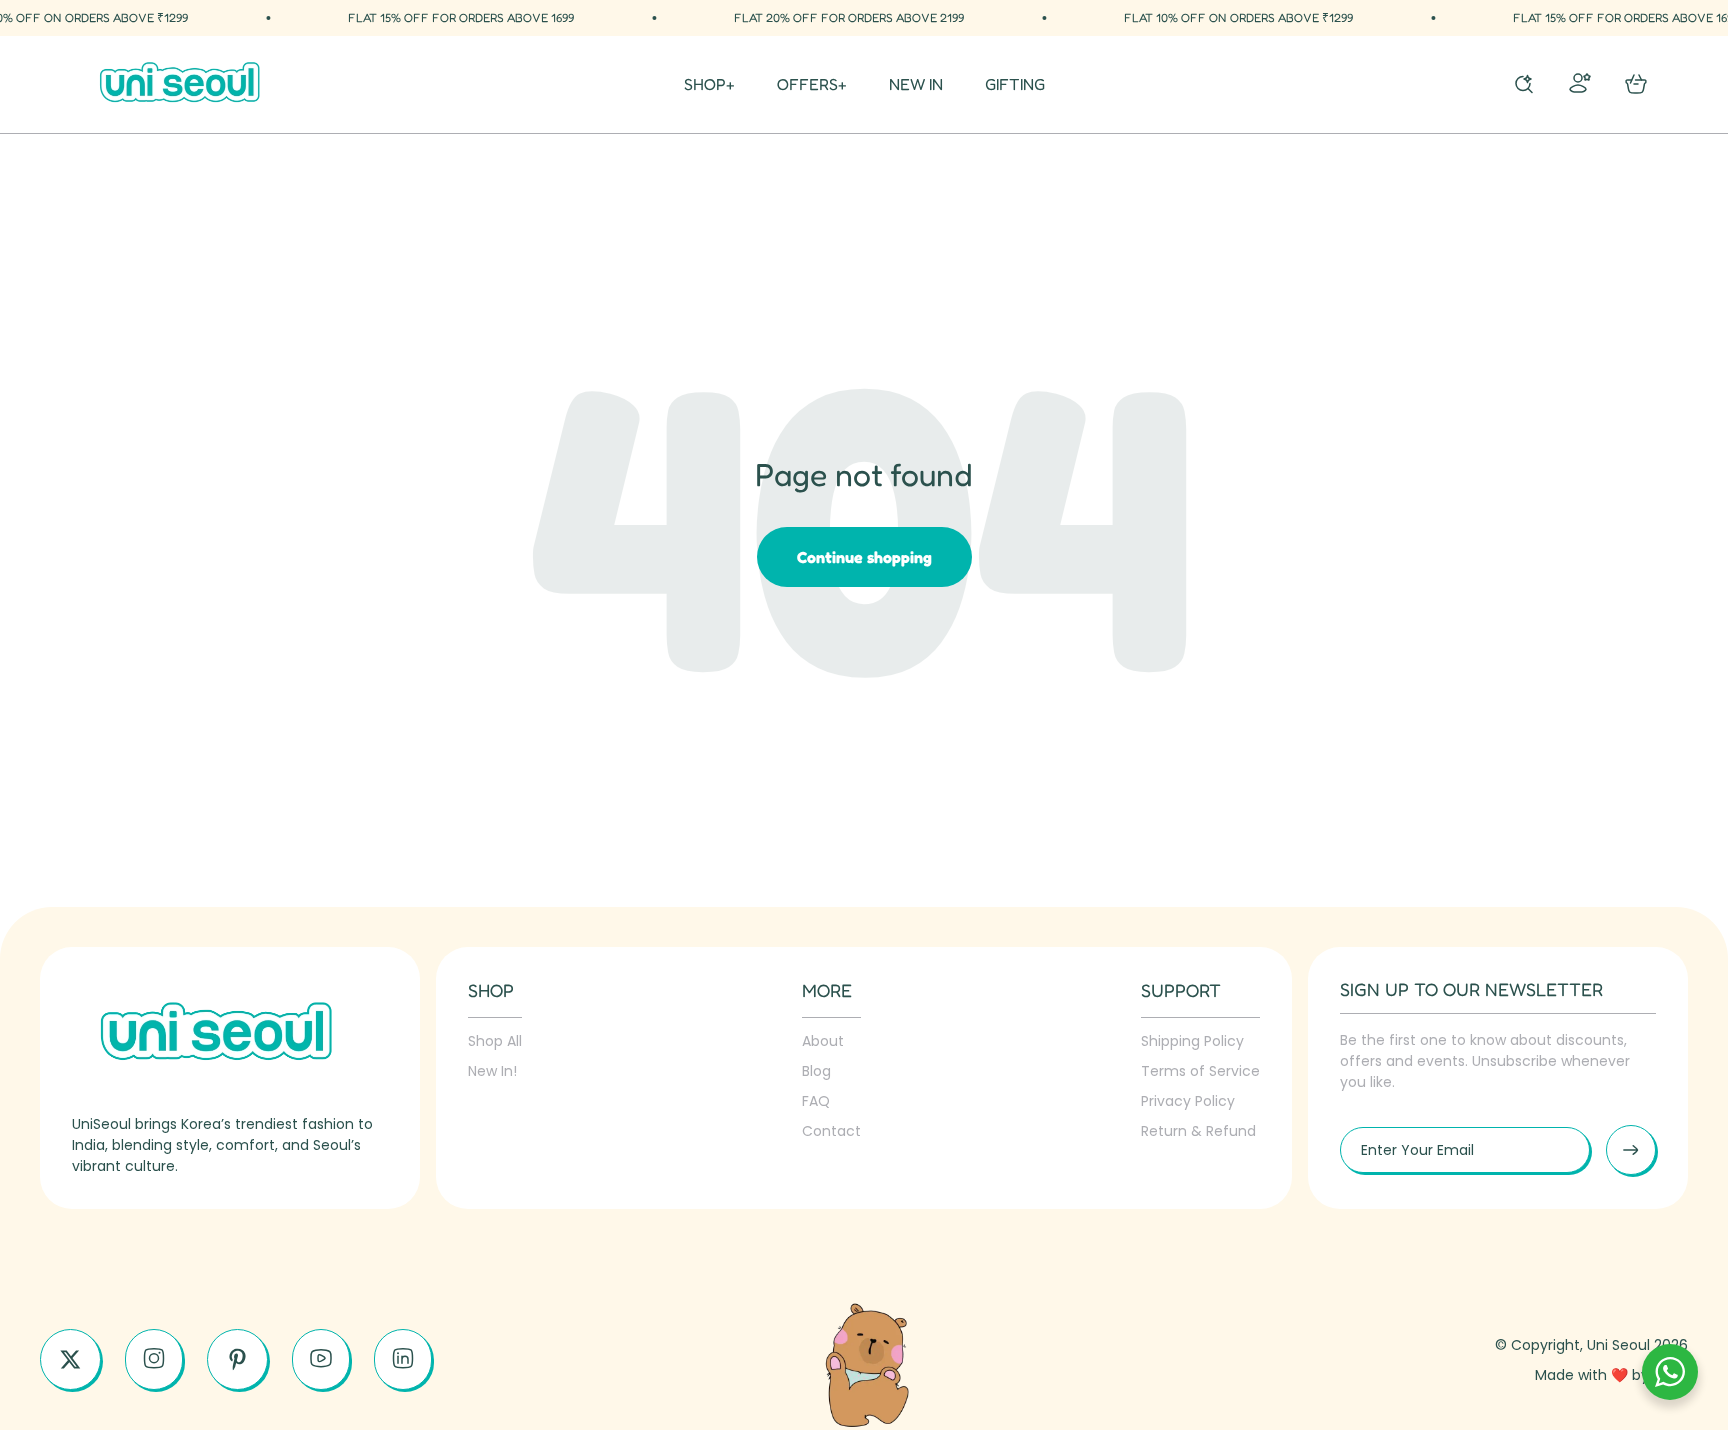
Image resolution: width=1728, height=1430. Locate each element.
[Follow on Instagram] (154, 1358)
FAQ (816, 1101)
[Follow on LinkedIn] (403, 1358)
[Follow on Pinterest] (237, 1359)
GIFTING (1015, 85)
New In (916, 85)
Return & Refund (1198, 1131)
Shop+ (709, 85)
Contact (831, 1131)
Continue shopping (864, 557)
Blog (816, 1071)
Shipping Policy (1192, 1041)
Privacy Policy (1188, 1101)
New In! (492, 1071)
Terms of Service (1200, 1071)
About (823, 1041)
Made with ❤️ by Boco (1611, 1375)
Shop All (495, 1041)
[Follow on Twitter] (70, 1359)
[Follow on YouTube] (321, 1358)
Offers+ (812, 85)
